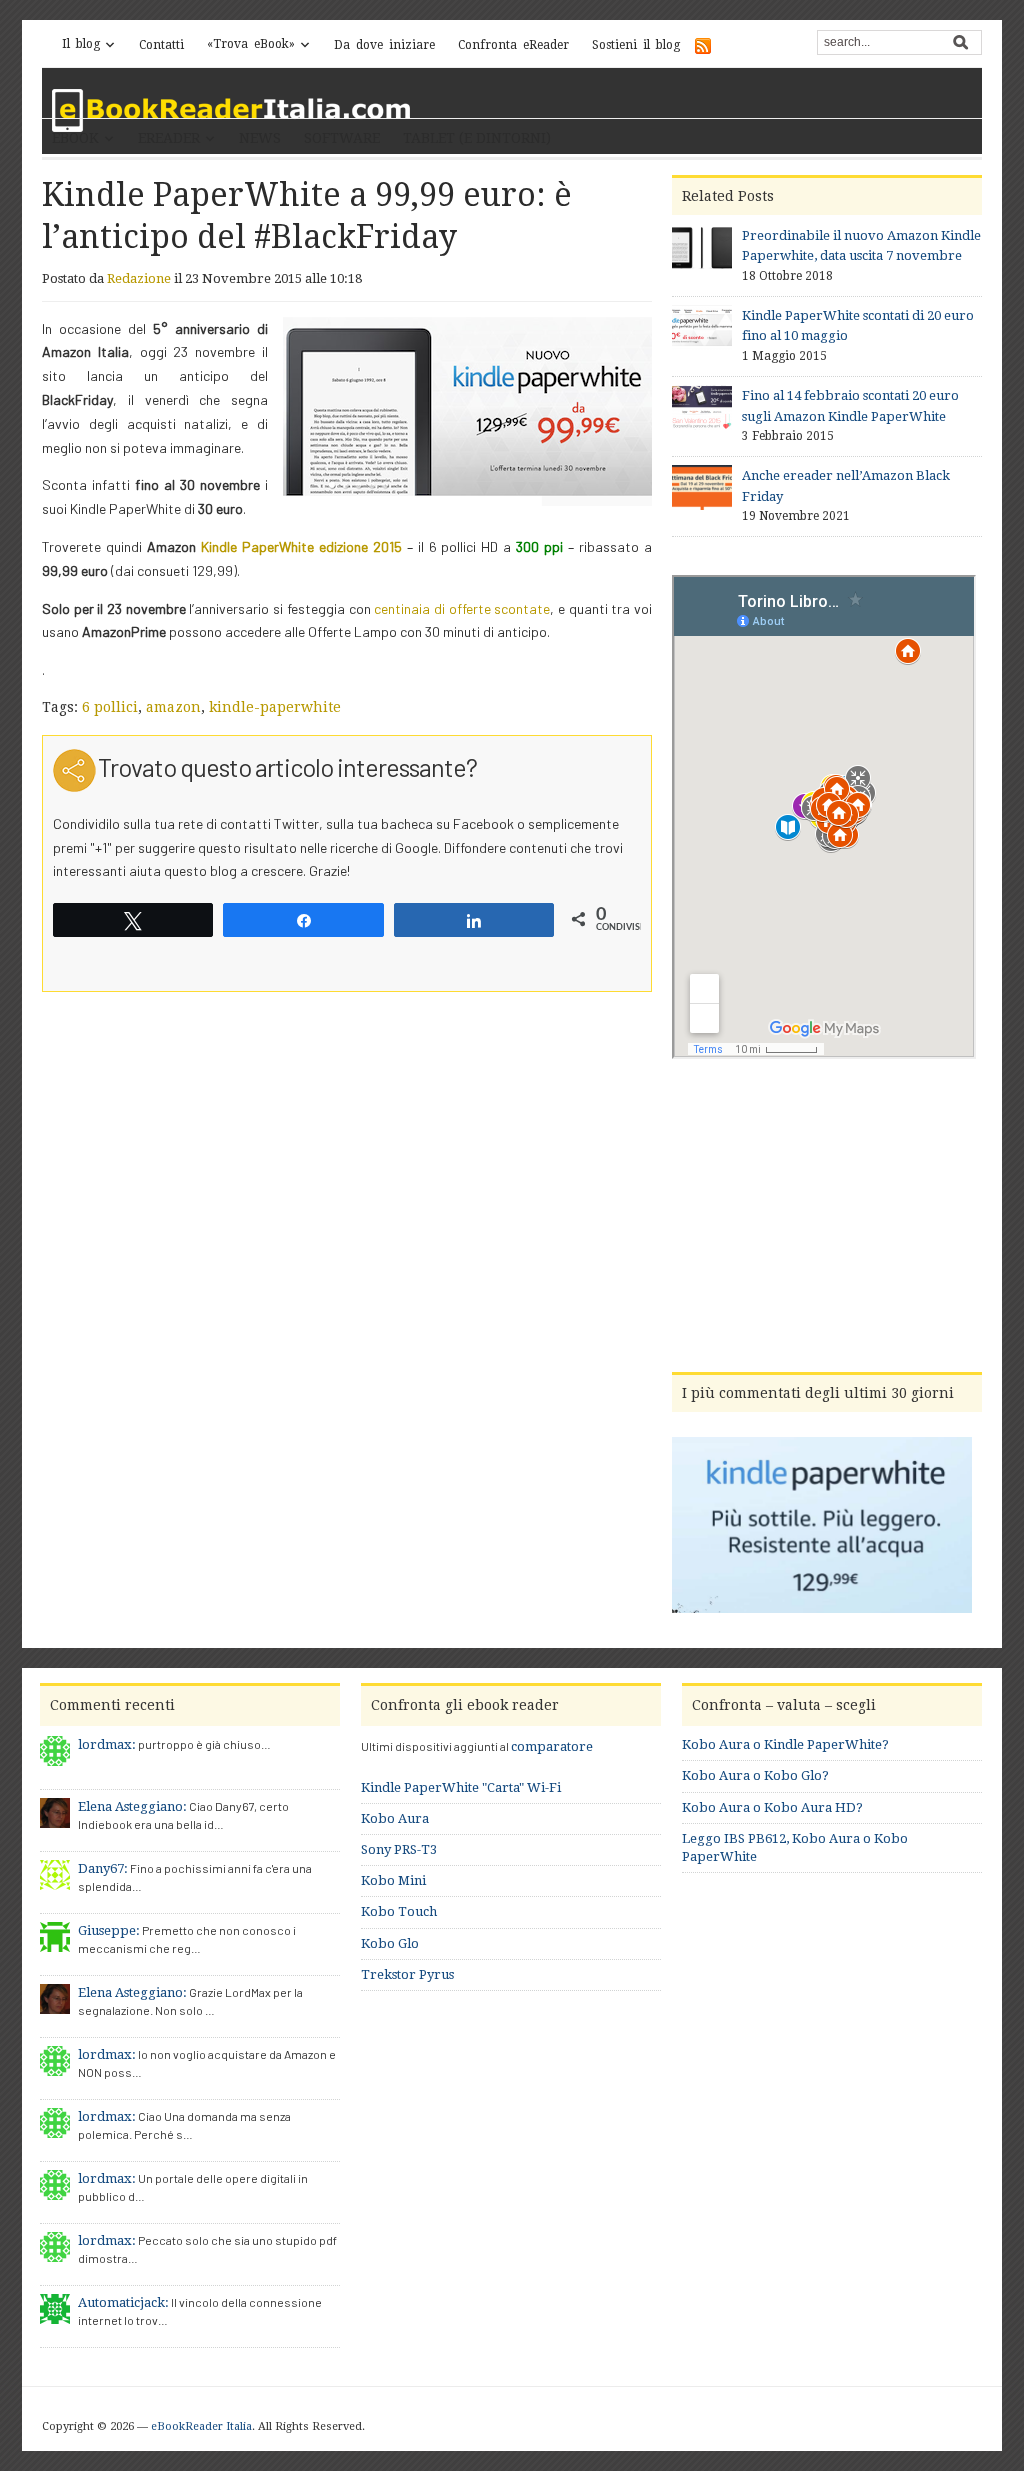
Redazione (139, 278)
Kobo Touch (399, 1911)
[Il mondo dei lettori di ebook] (232, 110)
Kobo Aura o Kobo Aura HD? (772, 1807)
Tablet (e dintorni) (477, 138)
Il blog (81, 44)
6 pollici (110, 707)
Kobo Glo (390, 1943)
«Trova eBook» (251, 44)
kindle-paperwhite (275, 707)
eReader (169, 138)
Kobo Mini (393, 1880)
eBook (75, 138)
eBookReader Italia (201, 2426)
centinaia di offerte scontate (462, 608)
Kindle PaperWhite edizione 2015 (301, 546)
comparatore (552, 1746)
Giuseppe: (109, 1930)
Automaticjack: (123, 2302)
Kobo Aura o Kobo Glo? (755, 1775)
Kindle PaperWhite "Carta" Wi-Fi (461, 1787)
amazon (173, 707)
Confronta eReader (513, 45)
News (260, 138)
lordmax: (107, 1744)
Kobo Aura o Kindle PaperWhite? (785, 1744)
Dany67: (103, 1868)
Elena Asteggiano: (132, 1806)
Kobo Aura (395, 1818)
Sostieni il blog (636, 45)
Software (342, 138)
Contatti (161, 45)
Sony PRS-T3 (399, 1849)
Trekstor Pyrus (407, 1974)
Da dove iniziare (384, 45)
